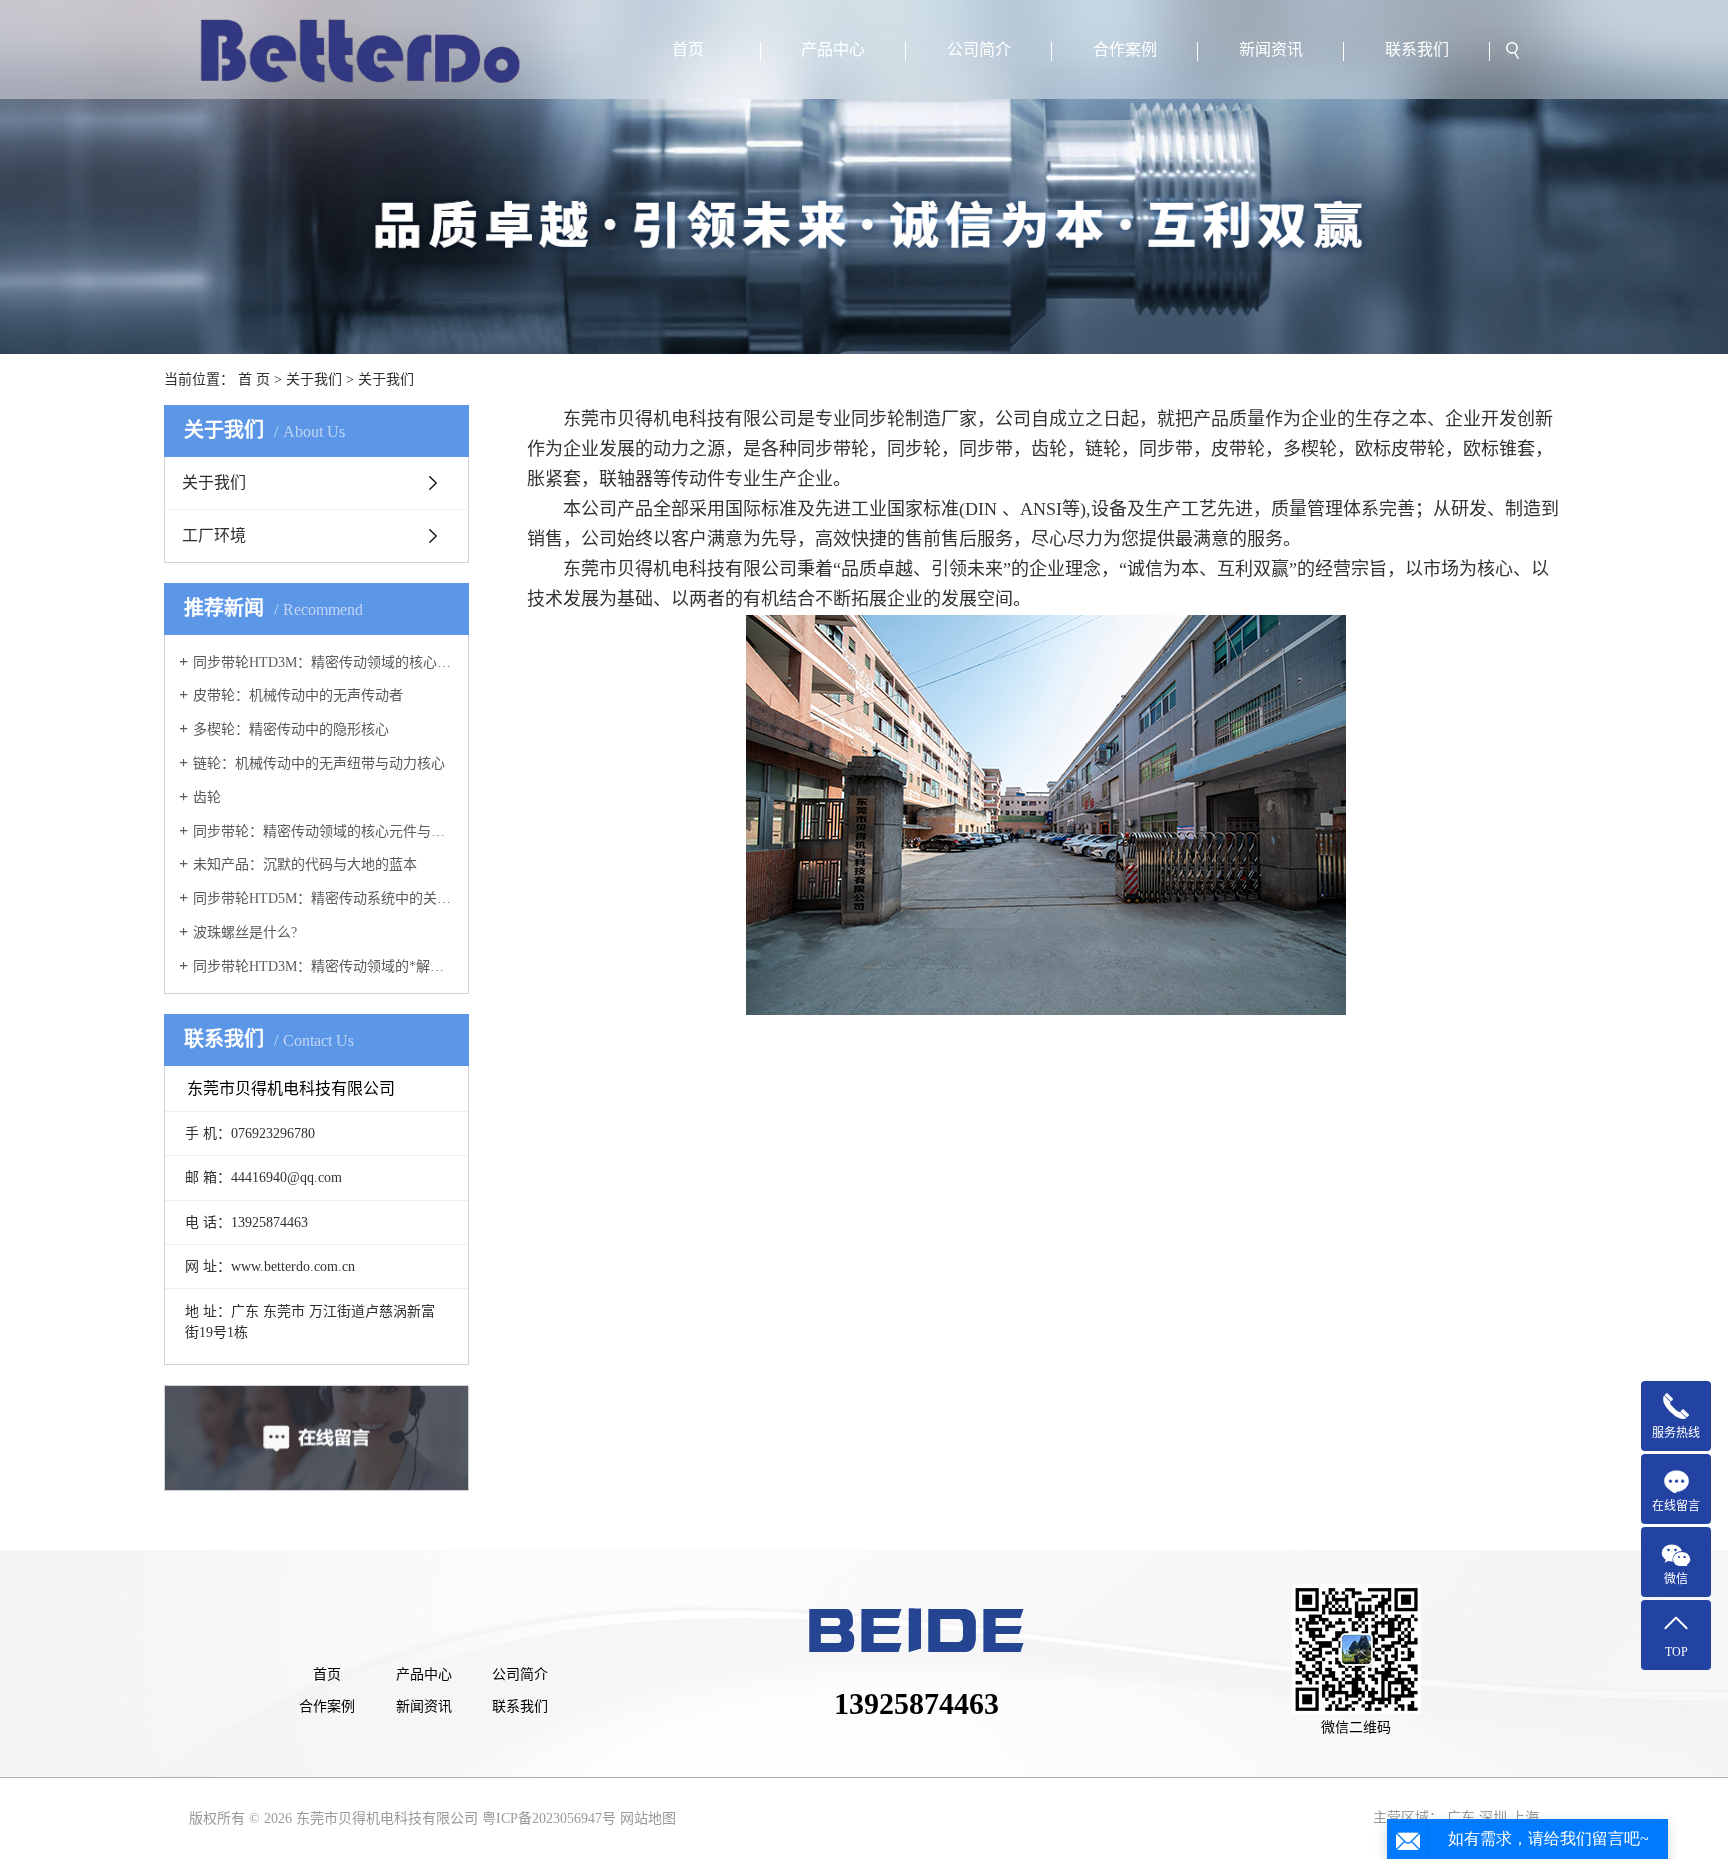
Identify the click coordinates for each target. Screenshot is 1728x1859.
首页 (688, 49)
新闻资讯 (1271, 49)
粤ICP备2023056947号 (549, 1818)
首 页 (254, 379)
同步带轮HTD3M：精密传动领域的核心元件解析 (323, 662)
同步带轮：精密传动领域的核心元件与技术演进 (323, 831)
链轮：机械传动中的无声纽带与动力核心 (319, 763)
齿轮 (207, 797)
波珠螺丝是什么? (245, 932)
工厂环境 (214, 535)
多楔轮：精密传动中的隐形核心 (291, 729)
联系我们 (1417, 49)
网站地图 (648, 1818)
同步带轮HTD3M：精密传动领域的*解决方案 (323, 966)
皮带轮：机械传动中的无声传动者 (298, 695)
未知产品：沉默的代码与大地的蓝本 (305, 864)
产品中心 (833, 49)
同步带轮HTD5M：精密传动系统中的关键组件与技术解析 (323, 898)
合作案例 (1125, 49)
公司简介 (979, 49)
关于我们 (314, 379)
